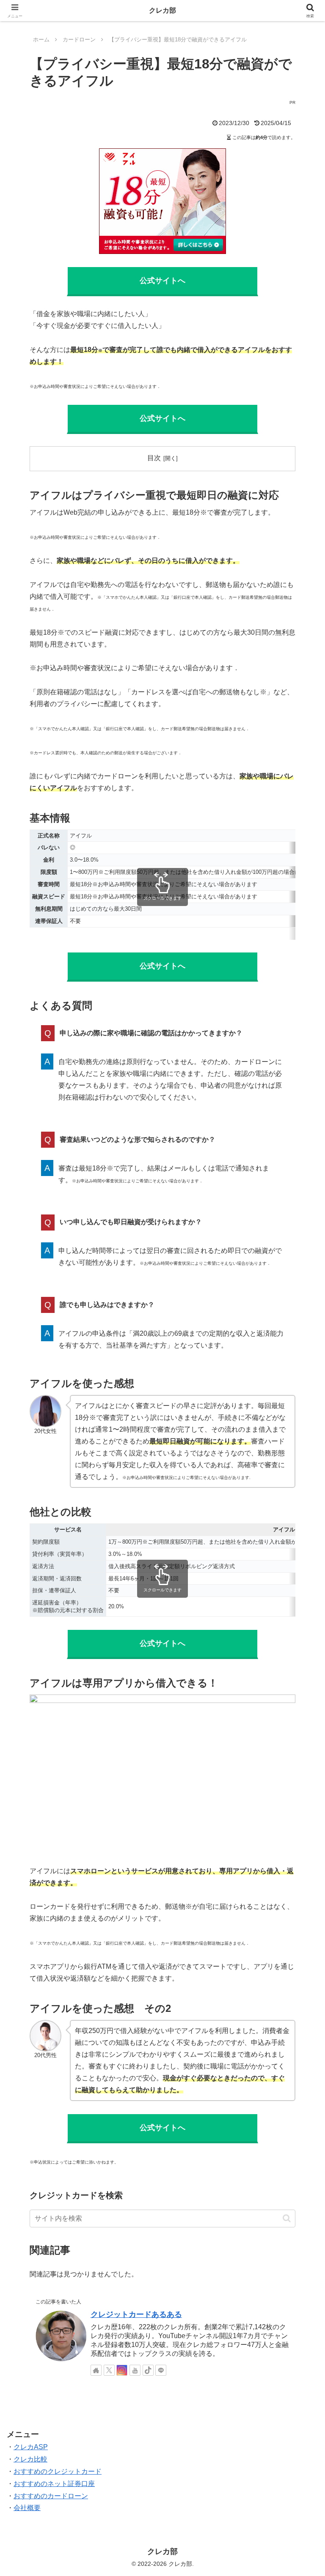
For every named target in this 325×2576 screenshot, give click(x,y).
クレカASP (31, 2447)
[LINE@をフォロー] (161, 2370)
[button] (287, 2218)
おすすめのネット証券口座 (54, 2484)
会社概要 (27, 2508)
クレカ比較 (30, 2459)
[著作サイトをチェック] (96, 2370)
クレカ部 (162, 10)
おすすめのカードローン (51, 2496)
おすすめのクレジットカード (58, 2471)
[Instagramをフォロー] (122, 2370)
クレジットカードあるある (136, 2314)
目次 (154, 458)
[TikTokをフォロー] (148, 2370)
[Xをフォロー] (109, 2370)
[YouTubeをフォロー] (135, 2370)
